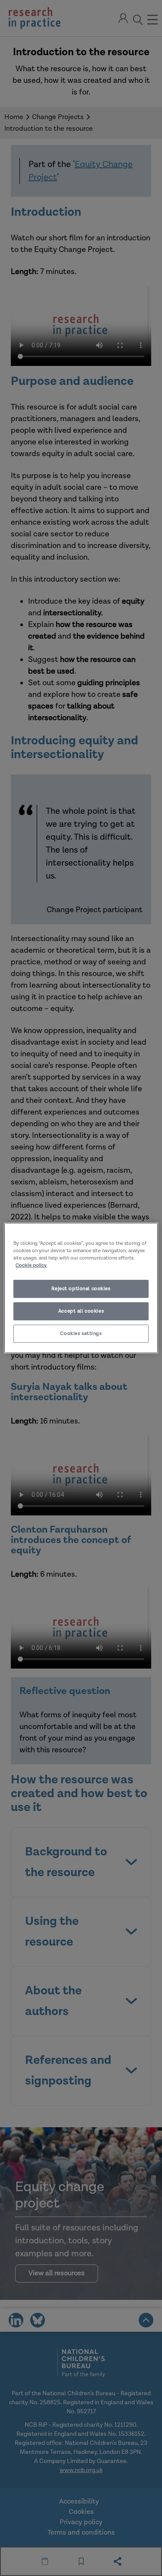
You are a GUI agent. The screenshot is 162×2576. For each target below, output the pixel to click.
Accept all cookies (81, 1311)
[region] (81, 1288)
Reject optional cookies (81, 1289)
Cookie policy (31, 1265)
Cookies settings (81, 1334)
